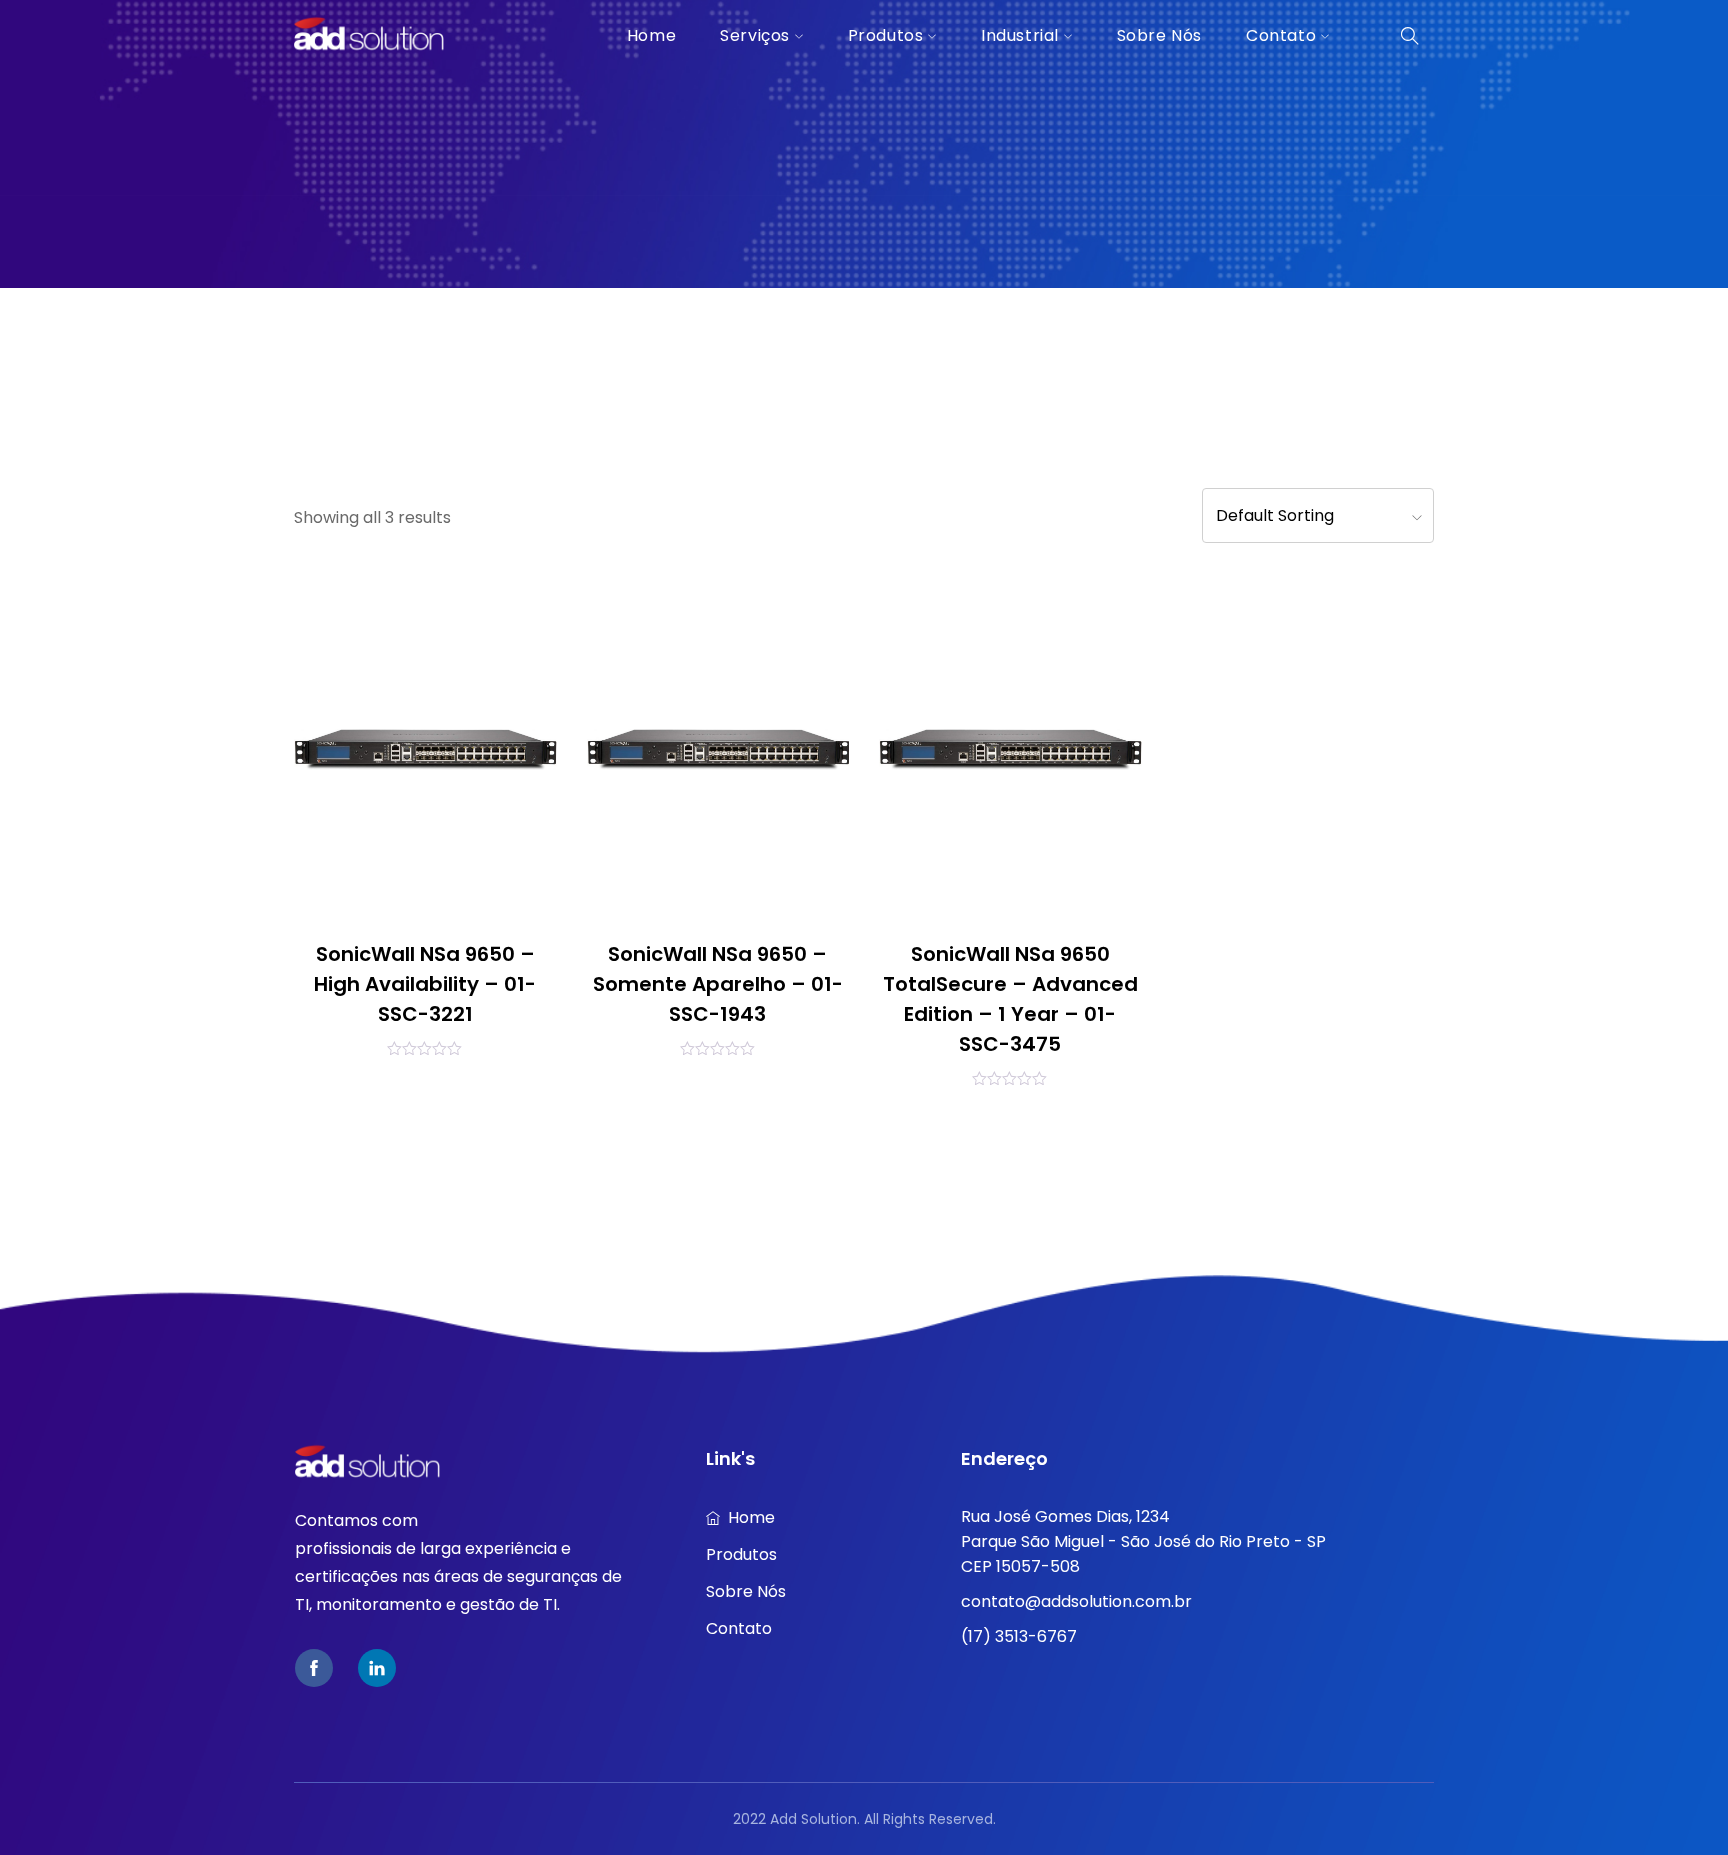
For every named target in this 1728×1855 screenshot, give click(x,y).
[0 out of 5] (425, 1048)
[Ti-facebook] (314, 1668)
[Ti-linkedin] (377, 1668)
